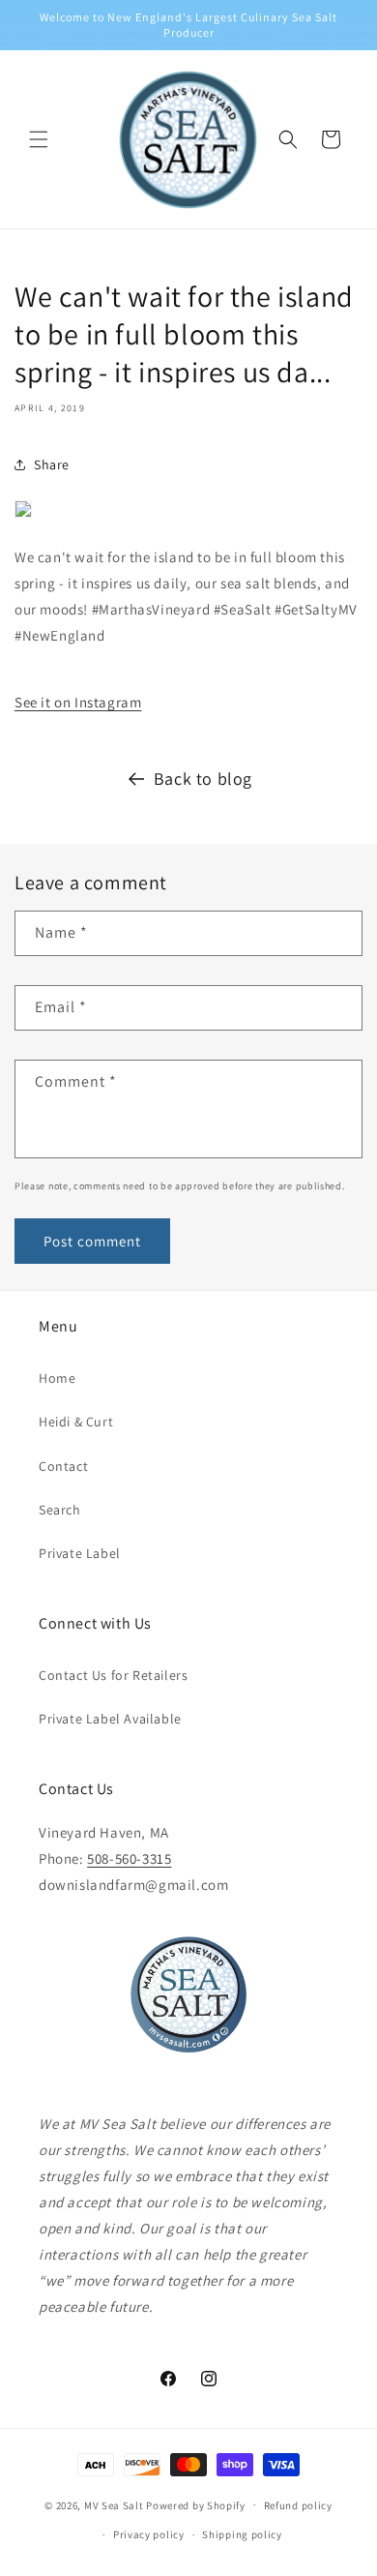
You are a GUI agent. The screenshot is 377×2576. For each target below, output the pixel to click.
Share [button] (52, 464)
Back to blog (203, 779)
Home (57, 1378)
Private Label (80, 1553)
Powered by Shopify (196, 2504)
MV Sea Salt (114, 2504)
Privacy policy (149, 2534)
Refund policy (298, 2505)
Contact (63, 1466)
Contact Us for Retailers (113, 1675)
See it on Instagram (78, 702)
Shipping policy (242, 2534)
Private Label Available (110, 1719)
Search (60, 1510)
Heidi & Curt (76, 1422)
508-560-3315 (129, 1858)
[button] (39, 139)
